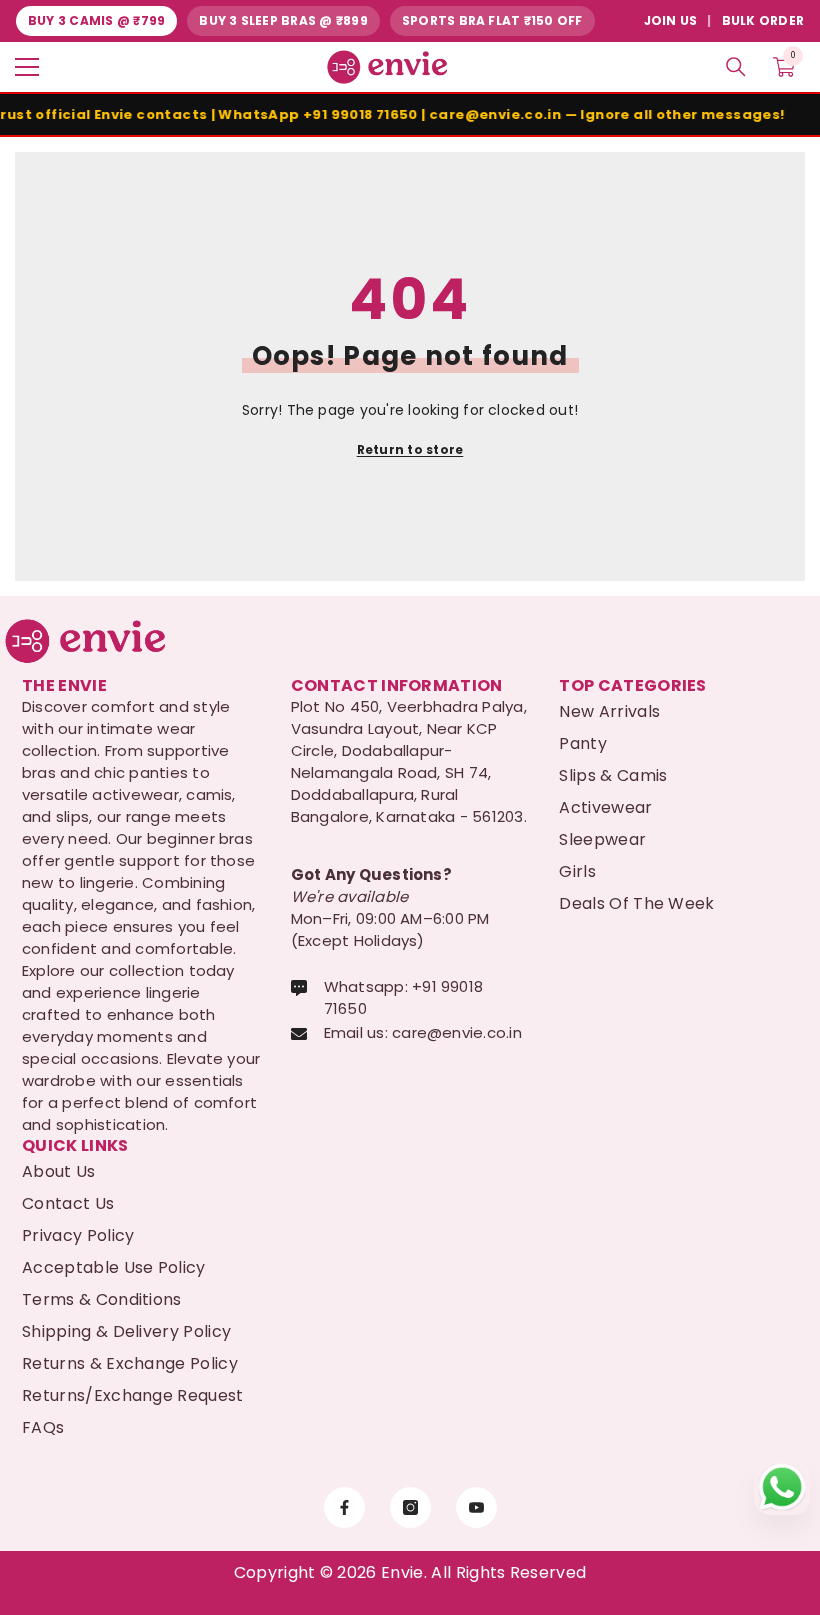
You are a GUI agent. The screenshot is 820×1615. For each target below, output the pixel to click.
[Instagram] (410, 1507)
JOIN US (671, 20)
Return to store (410, 449)
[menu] (27, 67)
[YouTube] (476, 1507)
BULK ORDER (763, 20)
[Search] (736, 67)
